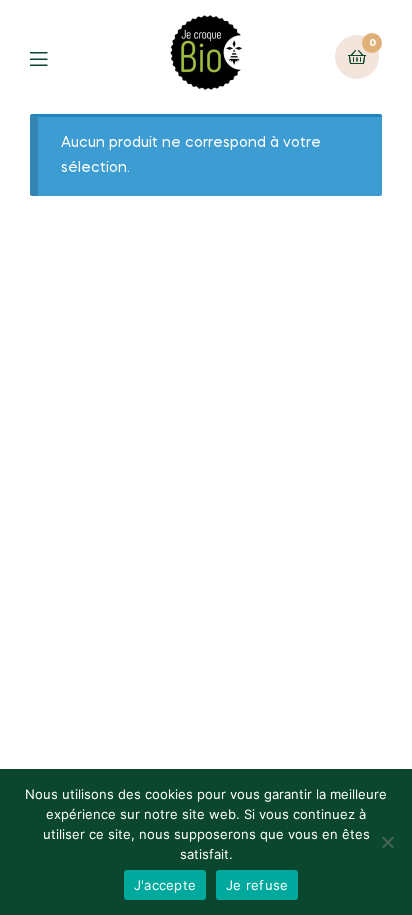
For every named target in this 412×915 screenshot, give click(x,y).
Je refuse (257, 885)
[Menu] (53, 57)
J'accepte (165, 885)
